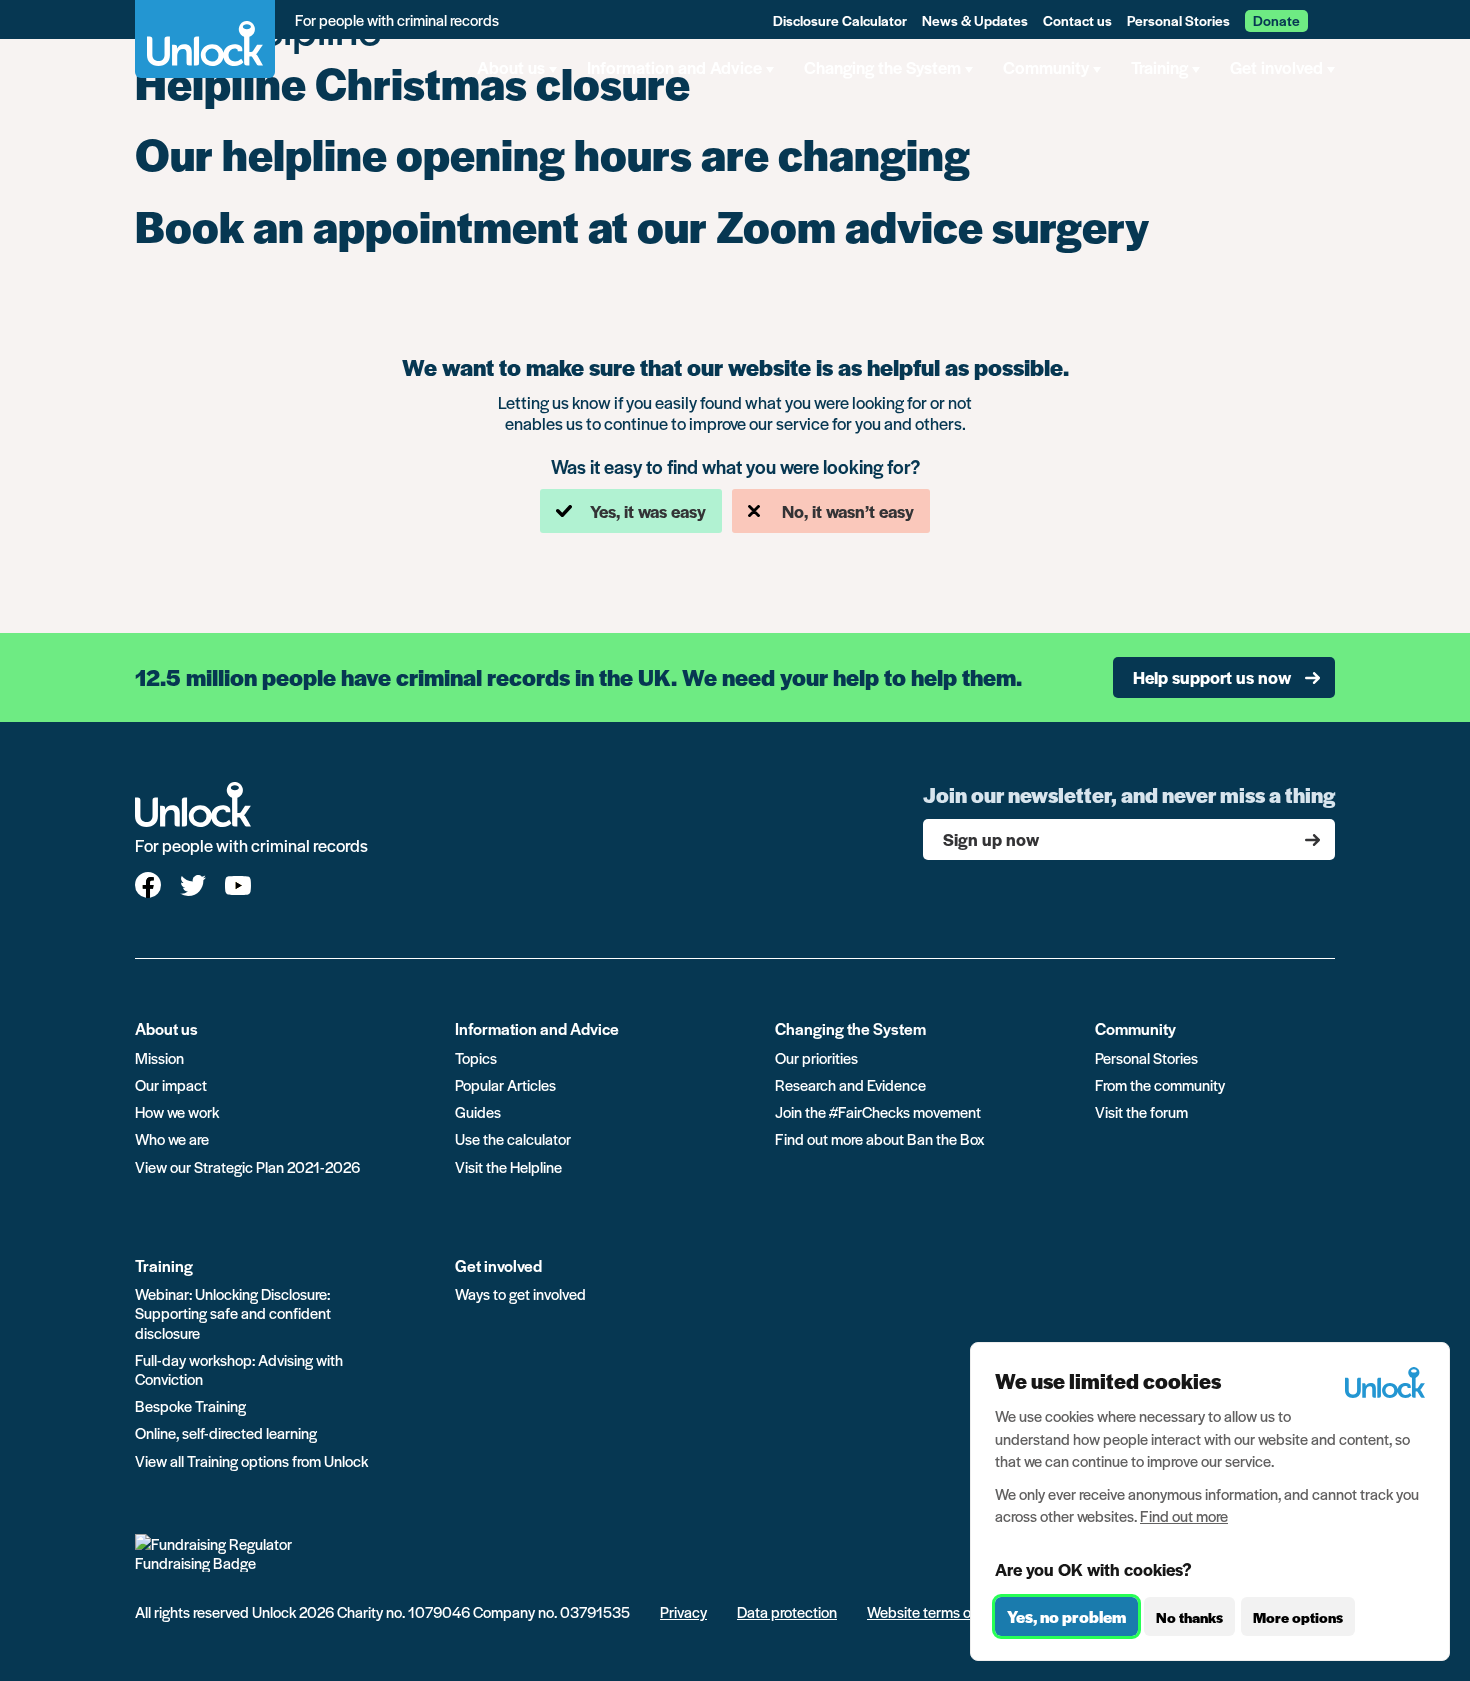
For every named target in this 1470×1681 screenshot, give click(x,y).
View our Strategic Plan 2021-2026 (247, 1166)
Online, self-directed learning (226, 1432)
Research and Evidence (850, 1084)
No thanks (1189, 1617)
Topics (476, 1057)
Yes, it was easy (648, 511)
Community (1135, 1028)
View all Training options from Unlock (251, 1460)
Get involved (498, 1265)
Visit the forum (1141, 1111)
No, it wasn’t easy (848, 511)
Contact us (1077, 20)
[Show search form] (1328, 19)
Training (164, 1265)
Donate (1276, 20)
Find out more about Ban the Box (879, 1138)
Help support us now (1212, 677)
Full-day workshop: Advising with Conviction (239, 1369)
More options (1298, 1617)
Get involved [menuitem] (1276, 67)
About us (166, 1028)
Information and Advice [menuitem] (674, 67)
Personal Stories (1178, 20)
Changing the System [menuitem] (882, 67)
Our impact (171, 1084)
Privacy (683, 1611)
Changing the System (850, 1028)
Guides (478, 1111)
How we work (177, 1111)
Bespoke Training (190, 1405)
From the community (1160, 1084)
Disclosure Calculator (840, 20)
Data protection (787, 1611)
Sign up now (991, 839)
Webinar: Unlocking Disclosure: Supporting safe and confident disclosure (233, 1312)
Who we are (172, 1138)
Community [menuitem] (1046, 67)
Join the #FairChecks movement (878, 1111)
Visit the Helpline (508, 1166)
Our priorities (816, 1057)
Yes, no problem (1066, 1616)
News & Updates (975, 20)
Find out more (1184, 1515)
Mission (159, 1057)
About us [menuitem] (511, 67)
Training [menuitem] (1159, 67)
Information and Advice (537, 1028)
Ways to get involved (520, 1293)
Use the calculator (513, 1138)
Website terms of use (934, 1611)
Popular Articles (505, 1084)
